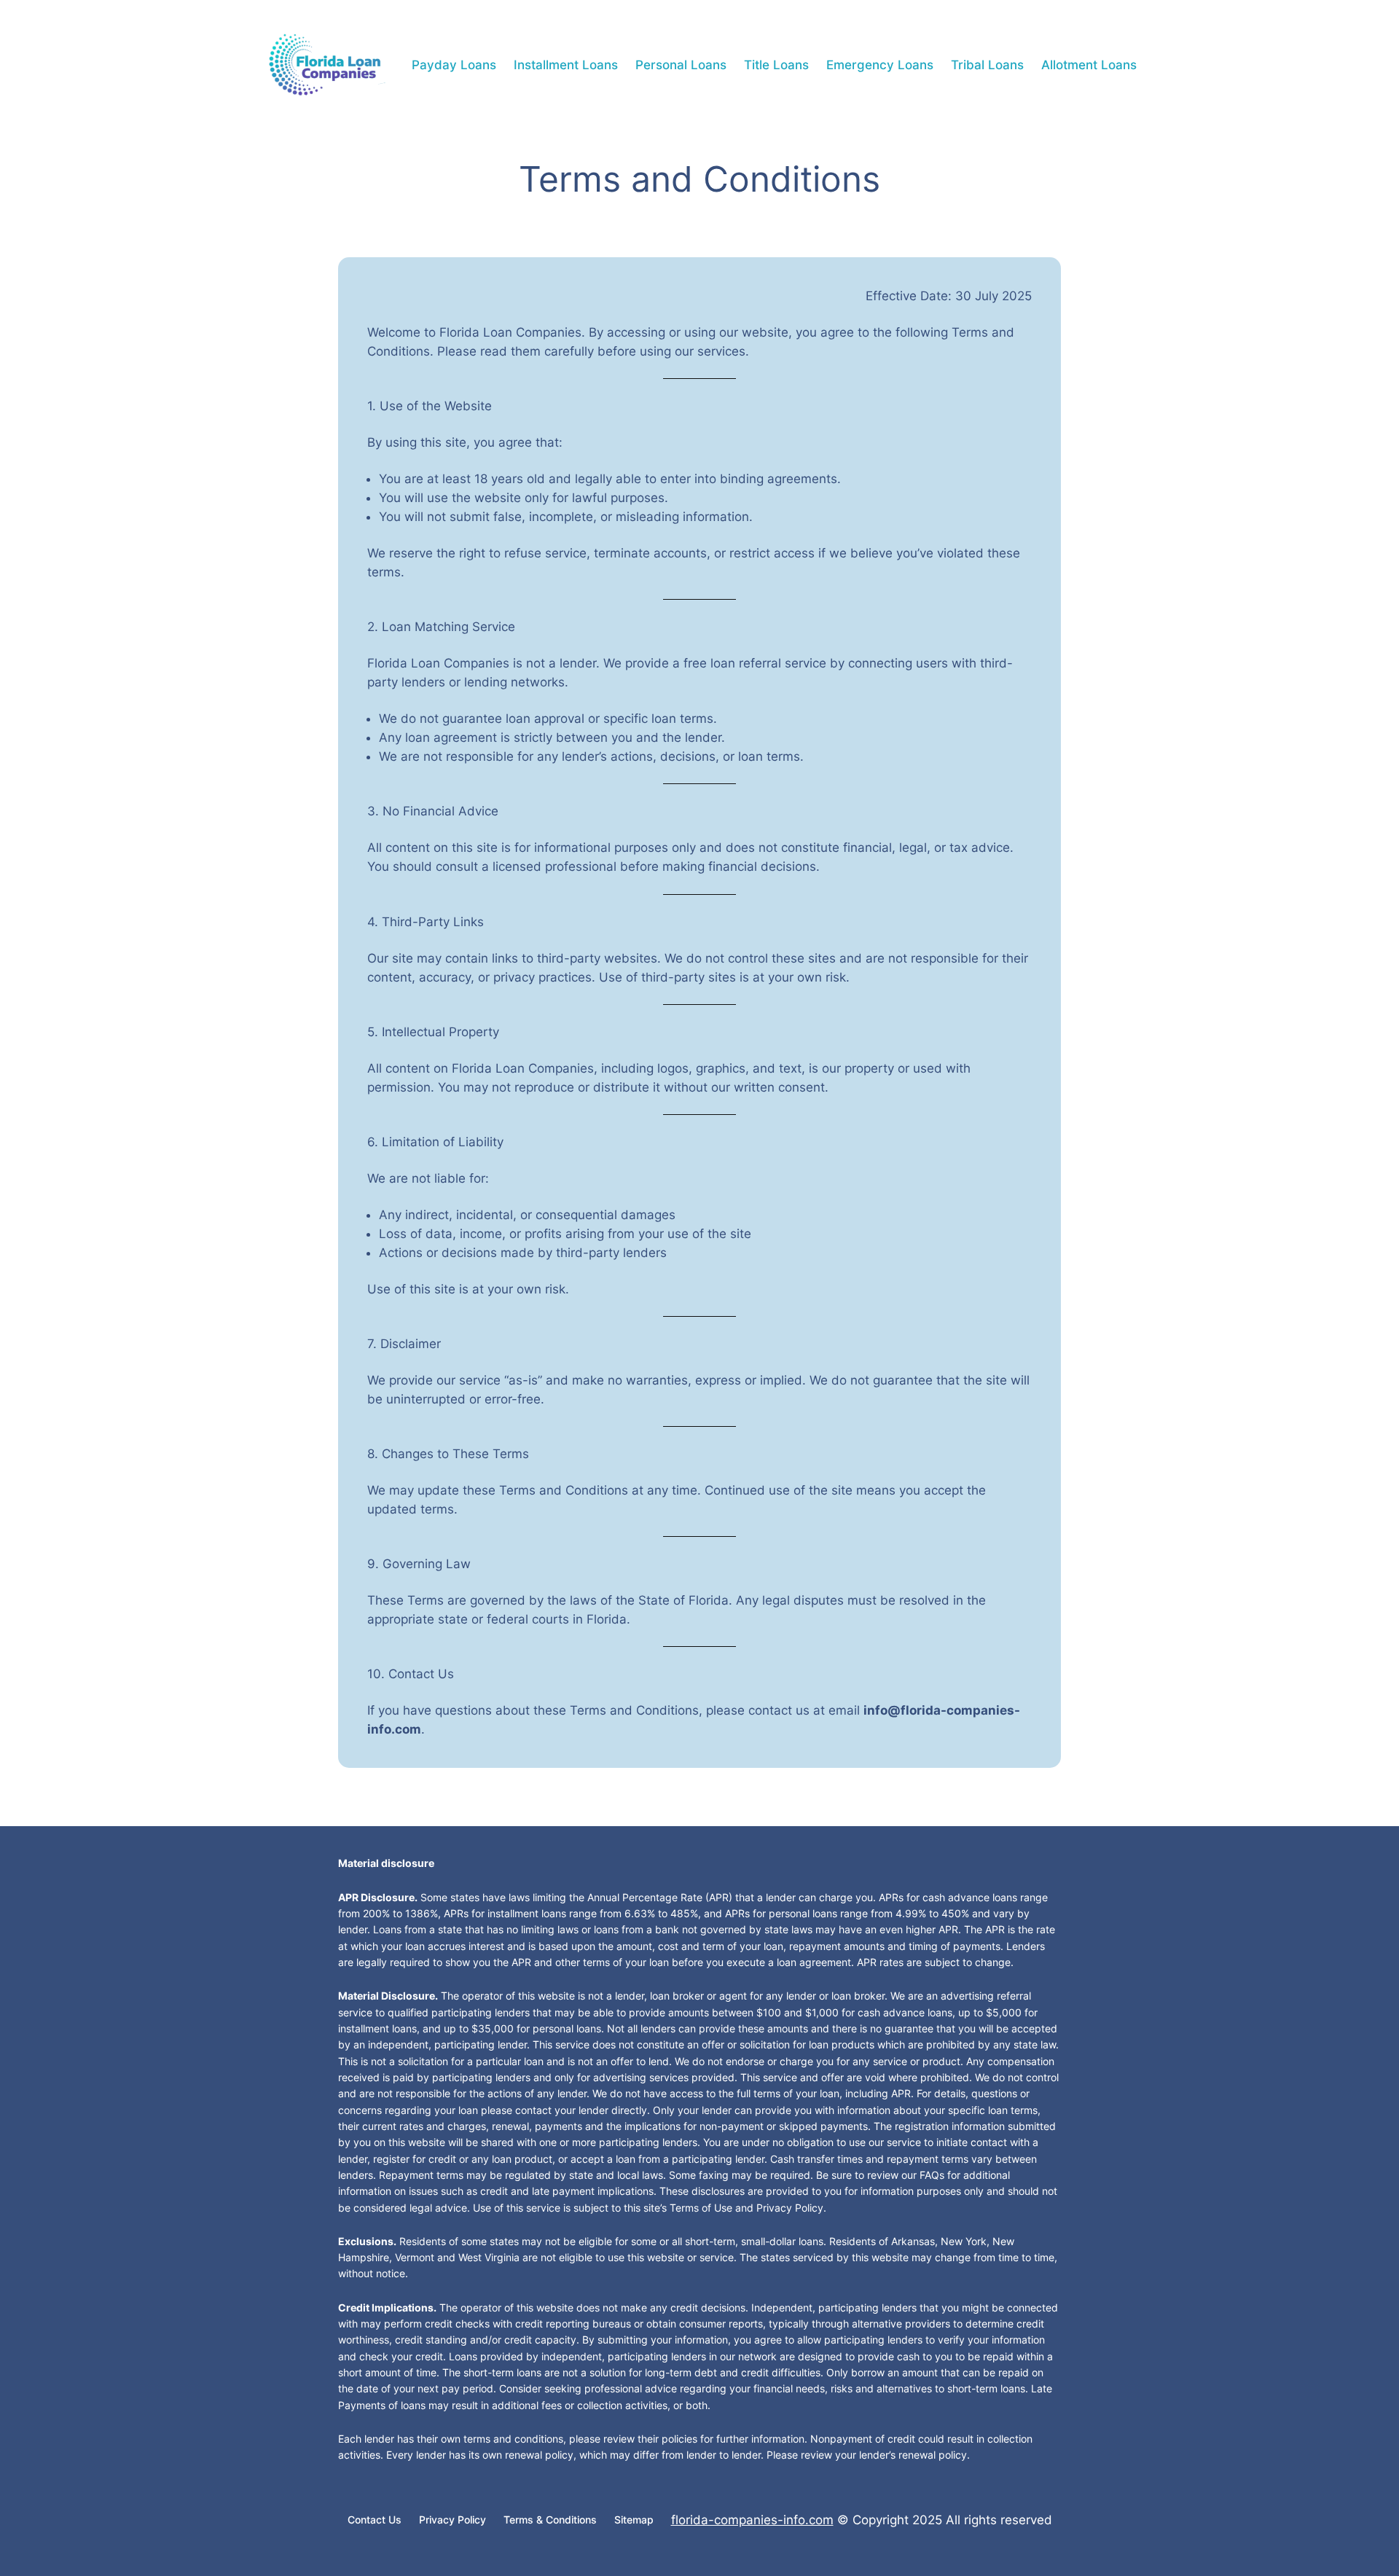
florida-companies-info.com (752, 2520)
